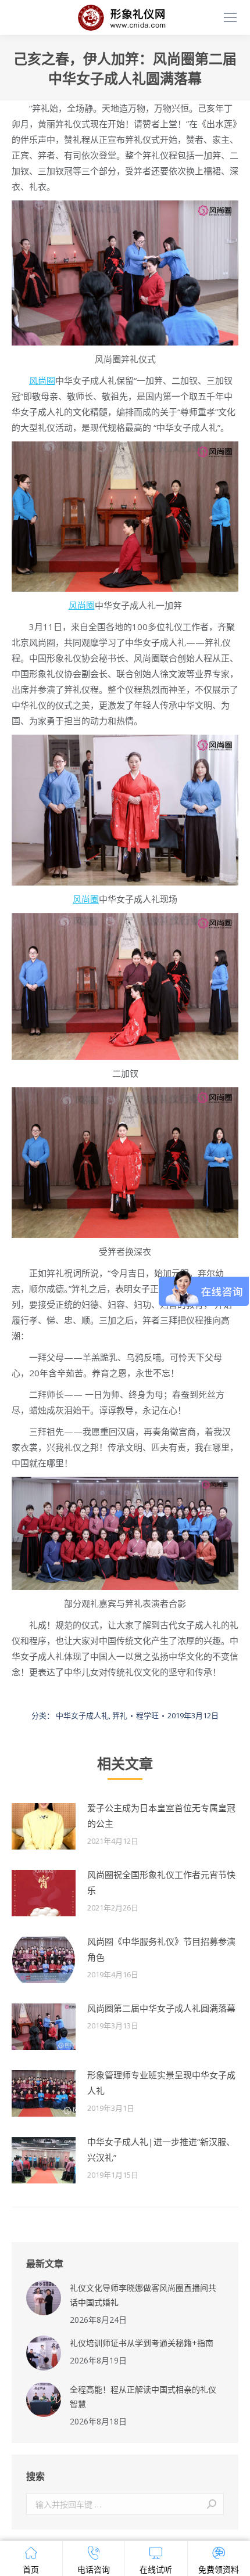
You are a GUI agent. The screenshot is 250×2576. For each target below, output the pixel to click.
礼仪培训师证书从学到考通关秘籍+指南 (142, 2343)
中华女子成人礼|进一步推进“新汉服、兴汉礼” (161, 2149)
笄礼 (120, 1715)
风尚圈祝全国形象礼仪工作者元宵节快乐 (161, 1882)
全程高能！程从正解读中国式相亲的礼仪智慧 (143, 2397)
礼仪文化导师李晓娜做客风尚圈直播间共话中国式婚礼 (143, 2295)
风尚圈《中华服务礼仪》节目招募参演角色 (161, 1949)
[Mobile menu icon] (230, 17)
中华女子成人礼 (82, 1715)
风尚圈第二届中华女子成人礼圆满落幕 (161, 2008)
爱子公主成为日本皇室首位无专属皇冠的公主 (161, 1816)
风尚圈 (42, 380)
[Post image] (44, 1826)
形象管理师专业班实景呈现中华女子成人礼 (161, 2083)
